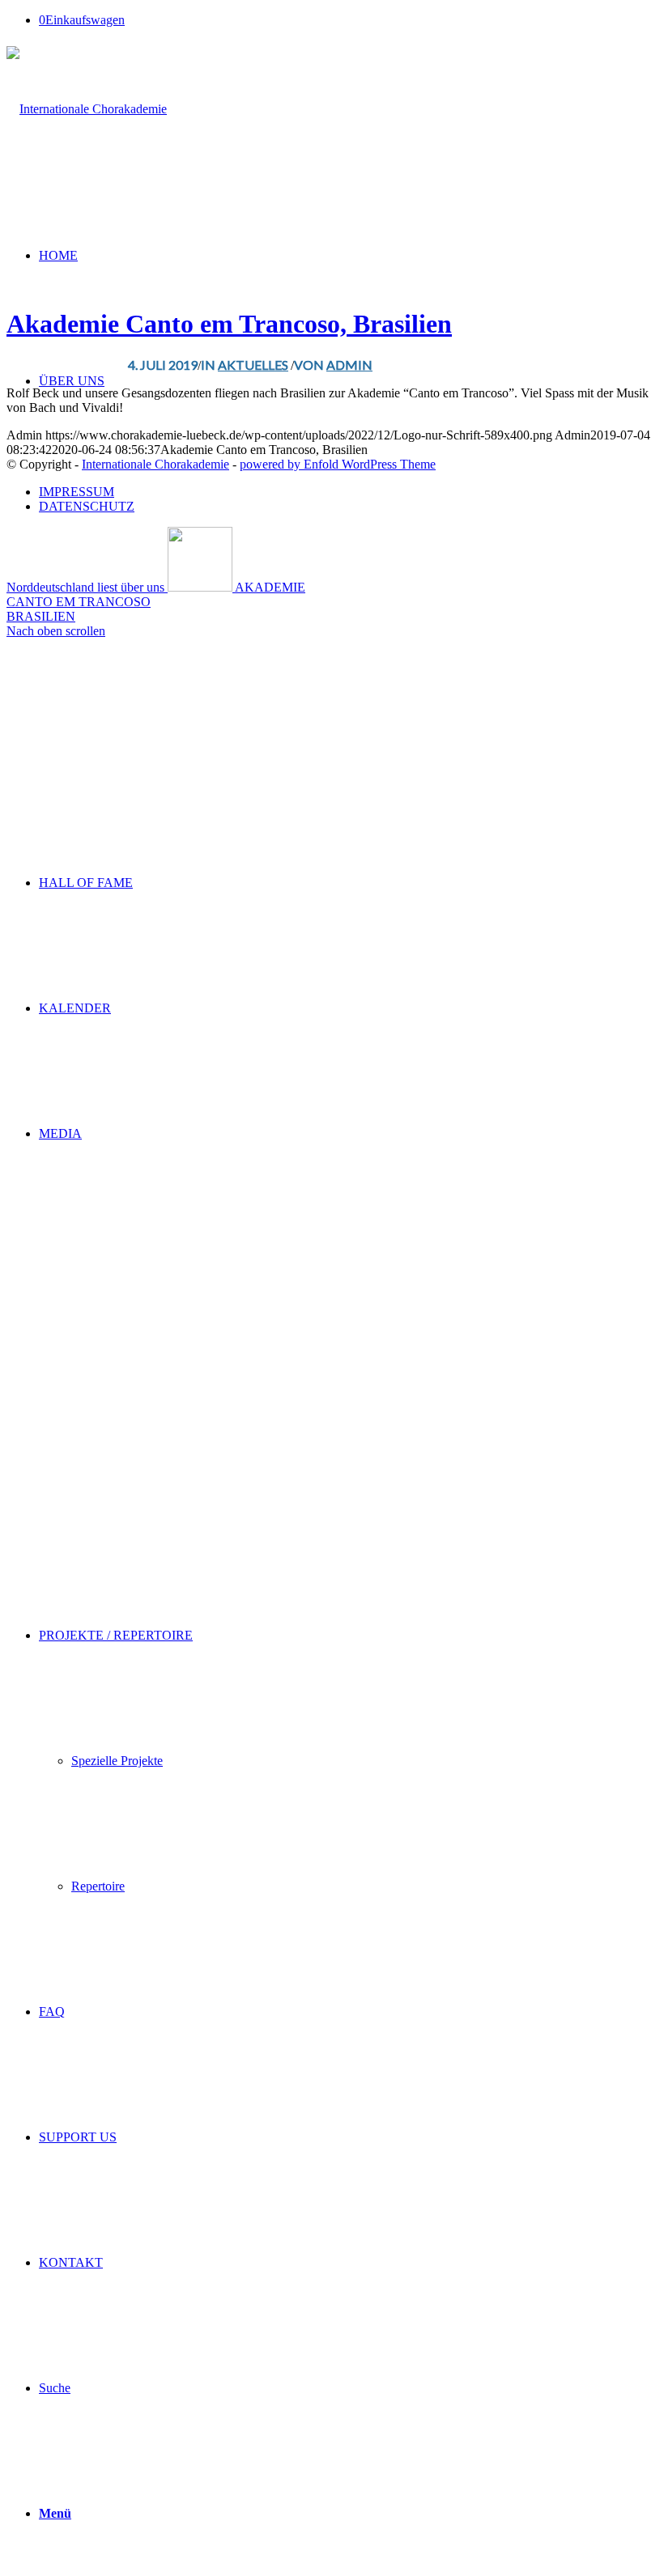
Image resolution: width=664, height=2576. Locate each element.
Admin (349, 365)
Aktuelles (253, 365)
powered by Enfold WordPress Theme (338, 464)
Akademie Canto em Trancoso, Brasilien (229, 324)
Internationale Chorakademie (155, 464)
